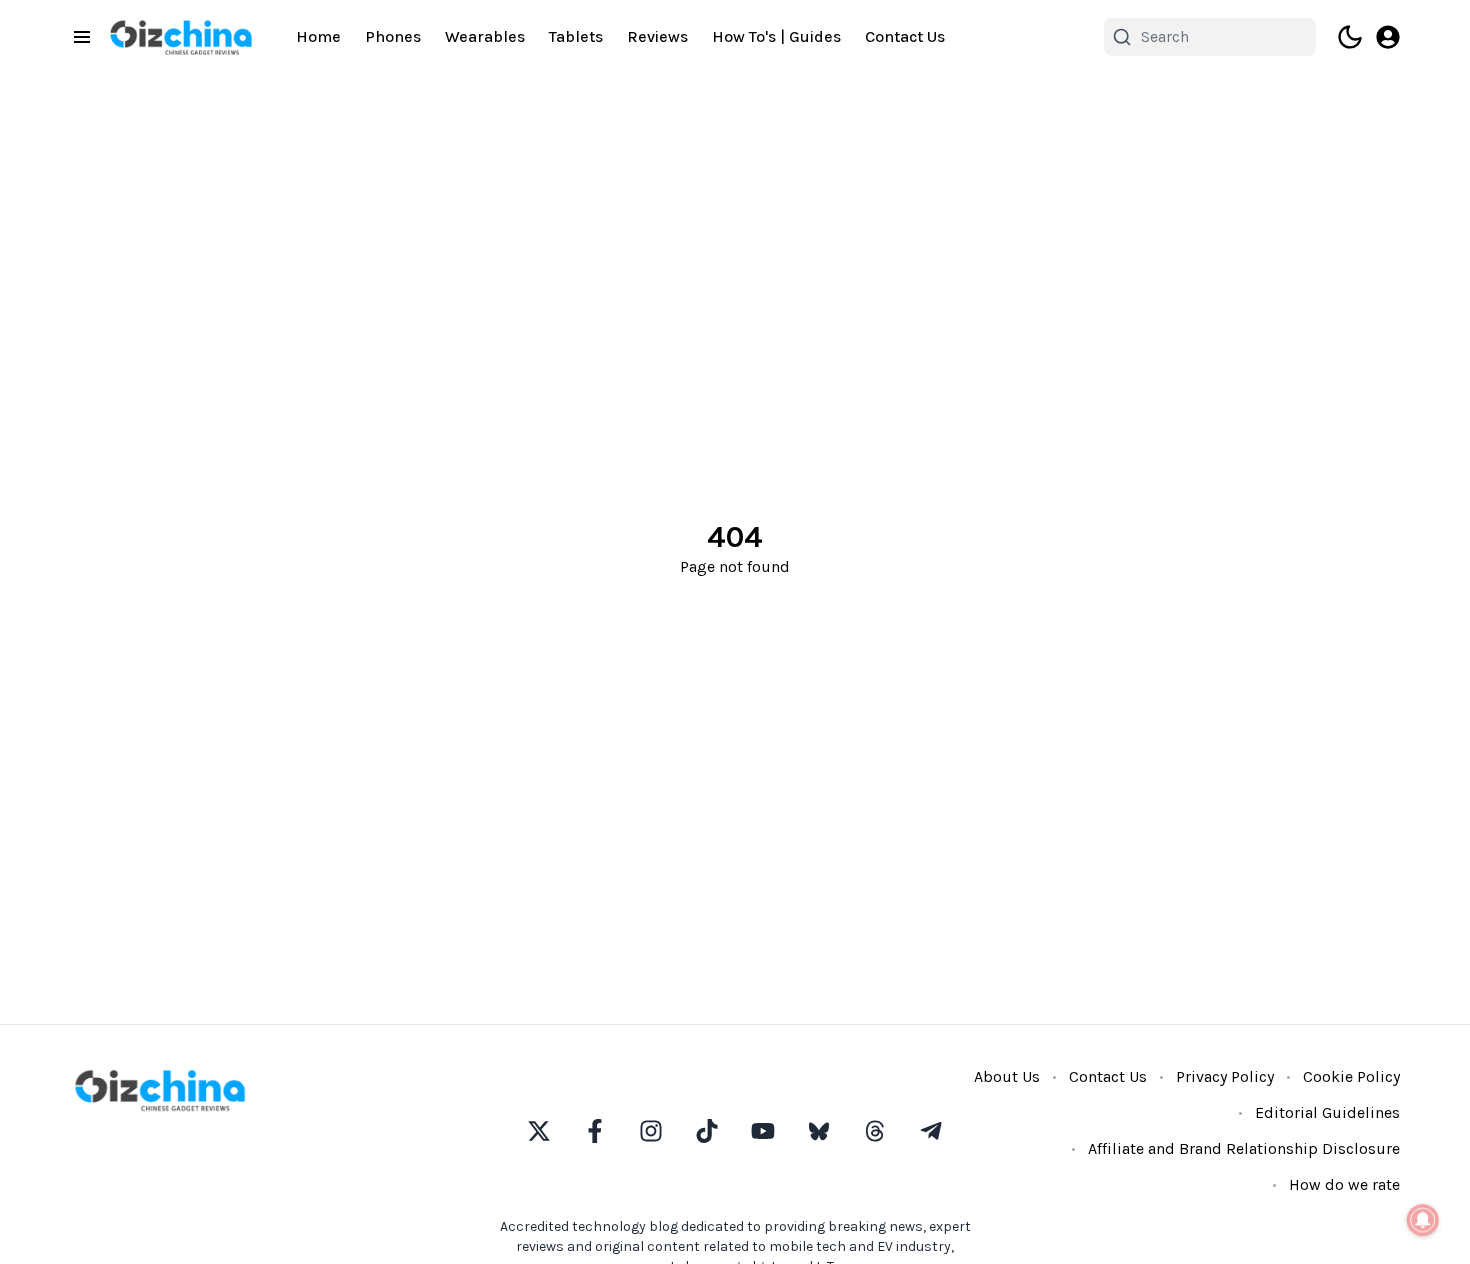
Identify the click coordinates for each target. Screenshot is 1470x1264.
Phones (393, 36)
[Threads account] (875, 1131)
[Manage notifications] (1423, 1220)
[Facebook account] (595, 1131)
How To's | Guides (776, 36)
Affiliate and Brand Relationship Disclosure (1244, 1148)
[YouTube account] (763, 1131)
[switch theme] (1350, 37)
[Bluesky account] (819, 1131)
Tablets (576, 36)
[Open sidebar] (82, 37)
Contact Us (905, 36)
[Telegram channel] (931, 1131)
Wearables (485, 36)
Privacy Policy (1225, 1076)
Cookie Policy (1351, 1076)
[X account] (539, 1131)
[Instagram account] (651, 1131)
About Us (1007, 1076)
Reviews (657, 36)
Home (318, 36)
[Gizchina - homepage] (181, 37)
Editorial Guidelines (1327, 1112)
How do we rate (1344, 1184)
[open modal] (1388, 37)
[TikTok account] (707, 1131)
